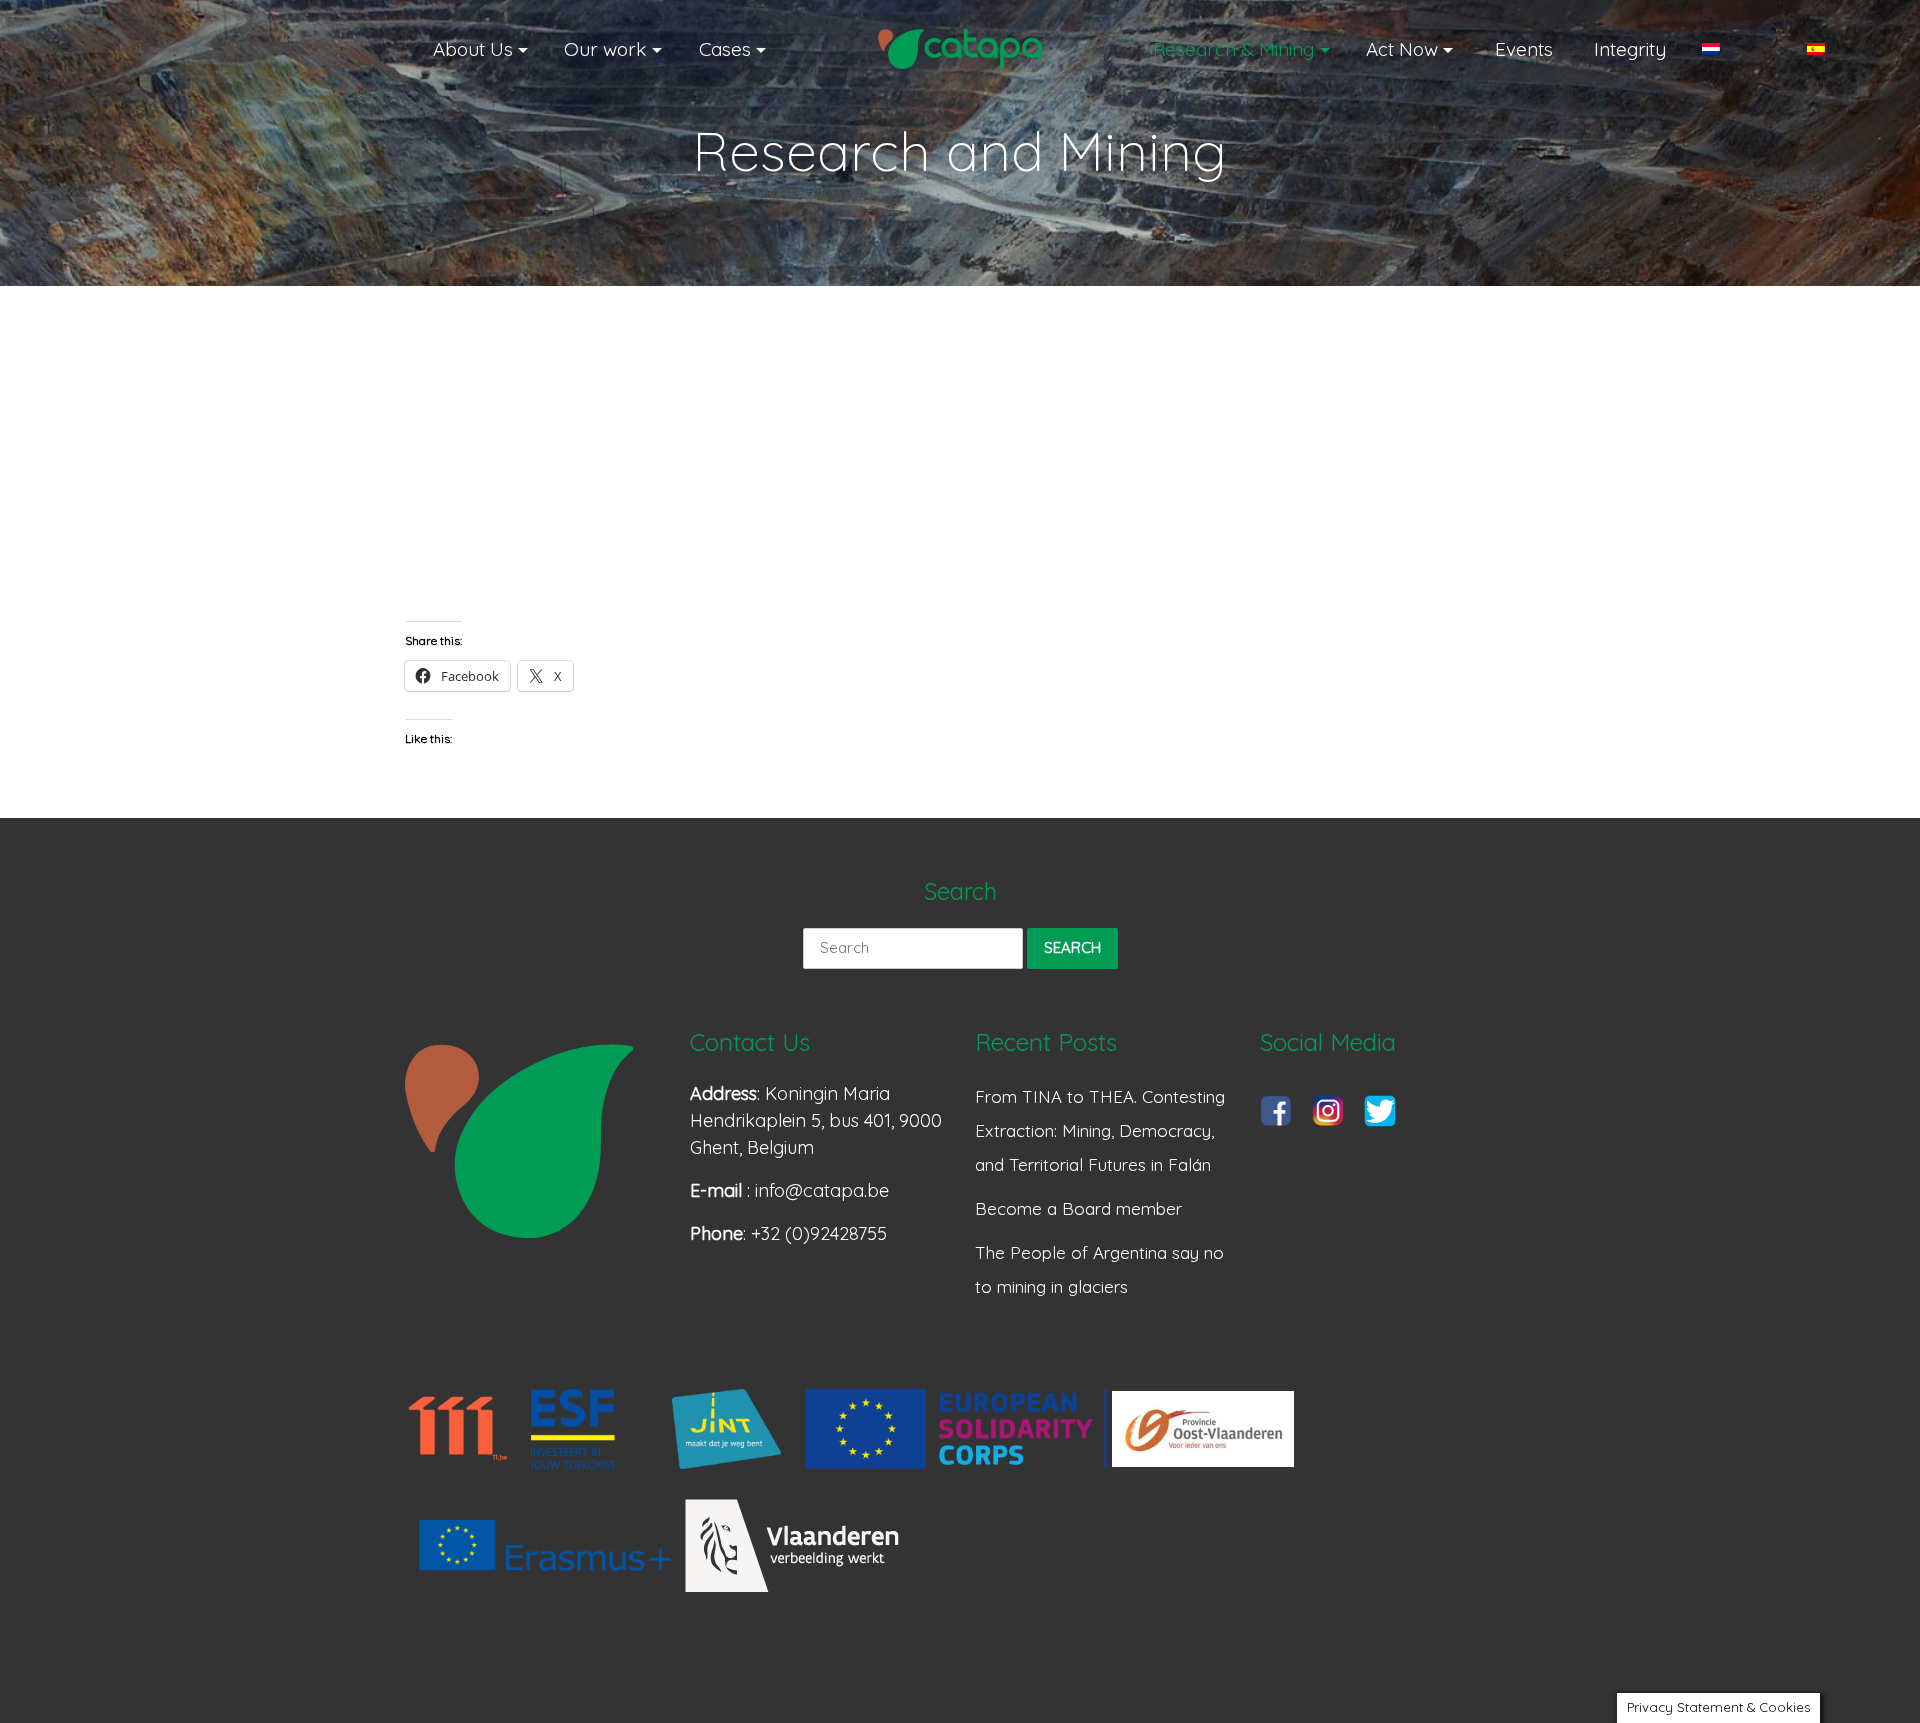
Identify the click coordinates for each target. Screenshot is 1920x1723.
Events (1524, 49)
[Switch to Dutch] (1736, 48)
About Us (473, 49)
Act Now (1402, 49)
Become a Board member (1078, 1208)
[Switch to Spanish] (1841, 48)
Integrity (1630, 49)
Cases (725, 49)
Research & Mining (1233, 49)
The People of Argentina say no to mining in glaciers (1099, 1269)
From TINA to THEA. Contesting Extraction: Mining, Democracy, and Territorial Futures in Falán (1100, 1130)
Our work (605, 49)
